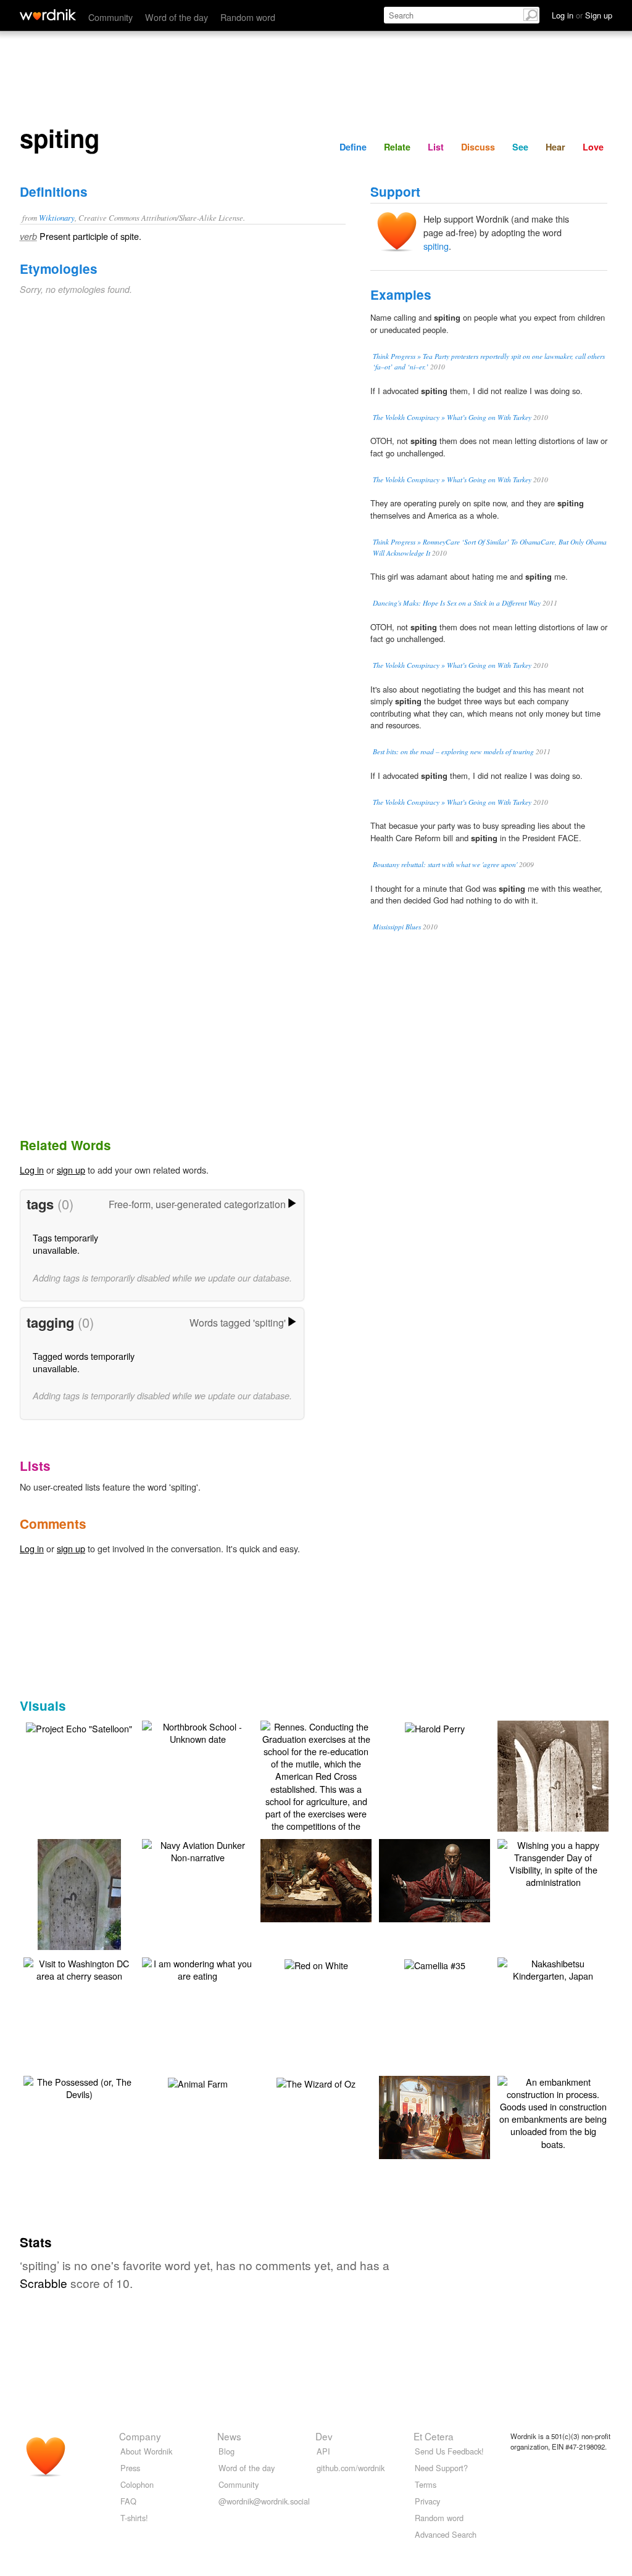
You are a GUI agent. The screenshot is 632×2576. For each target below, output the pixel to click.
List (436, 147)
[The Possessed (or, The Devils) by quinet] (79, 2087)
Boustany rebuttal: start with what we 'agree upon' (445, 864)
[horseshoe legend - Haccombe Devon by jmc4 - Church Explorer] (79, 1911)
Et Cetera (434, 2436)
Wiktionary (57, 217)
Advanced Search (446, 2534)
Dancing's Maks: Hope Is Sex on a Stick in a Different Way (457, 603)
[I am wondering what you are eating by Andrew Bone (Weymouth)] (197, 1968)
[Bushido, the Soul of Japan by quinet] (453, 1879)
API (323, 2451)
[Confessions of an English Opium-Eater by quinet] (335, 1879)
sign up (71, 1170)
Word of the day (177, 17)
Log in (32, 1170)
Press (130, 2468)
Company (140, 2436)
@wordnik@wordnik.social (264, 2501)
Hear (555, 147)
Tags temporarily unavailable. (65, 1244)
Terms (426, 2484)
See (520, 147)
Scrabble (44, 2283)
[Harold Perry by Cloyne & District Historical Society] (435, 1727)
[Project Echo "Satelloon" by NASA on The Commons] (79, 1727)
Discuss (478, 147)
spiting (436, 246)
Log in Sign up (582, 15)
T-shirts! (134, 2518)
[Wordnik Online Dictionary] (48, 15)
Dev (324, 2436)
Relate (397, 147)
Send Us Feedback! (449, 2451)
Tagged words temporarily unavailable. (84, 1362)
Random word (248, 17)
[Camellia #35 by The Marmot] (435, 1964)
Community (110, 17)
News (229, 2436)
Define (353, 147)
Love (593, 147)
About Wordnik (146, 2451)
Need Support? (441, 2468)
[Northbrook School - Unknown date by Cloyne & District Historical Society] (197, 1731)
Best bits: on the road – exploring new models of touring (453, 751)
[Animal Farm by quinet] (198, 2082)
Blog (227, 2451)
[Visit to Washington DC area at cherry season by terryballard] (79, 1968)
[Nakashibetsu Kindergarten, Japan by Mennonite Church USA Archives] (553, 1968)
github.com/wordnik (351, 2468)
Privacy (427, 2501)
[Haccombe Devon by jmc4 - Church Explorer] (553, 1793)
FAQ (128, 2501)
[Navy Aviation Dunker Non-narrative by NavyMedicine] (197, 1850)
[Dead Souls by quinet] (453, 2116)
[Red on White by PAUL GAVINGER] (316, 1964)
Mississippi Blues (397, 927)
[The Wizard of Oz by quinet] (316, 2082)
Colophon (137, 2484)
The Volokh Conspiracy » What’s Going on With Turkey (452, 417)
